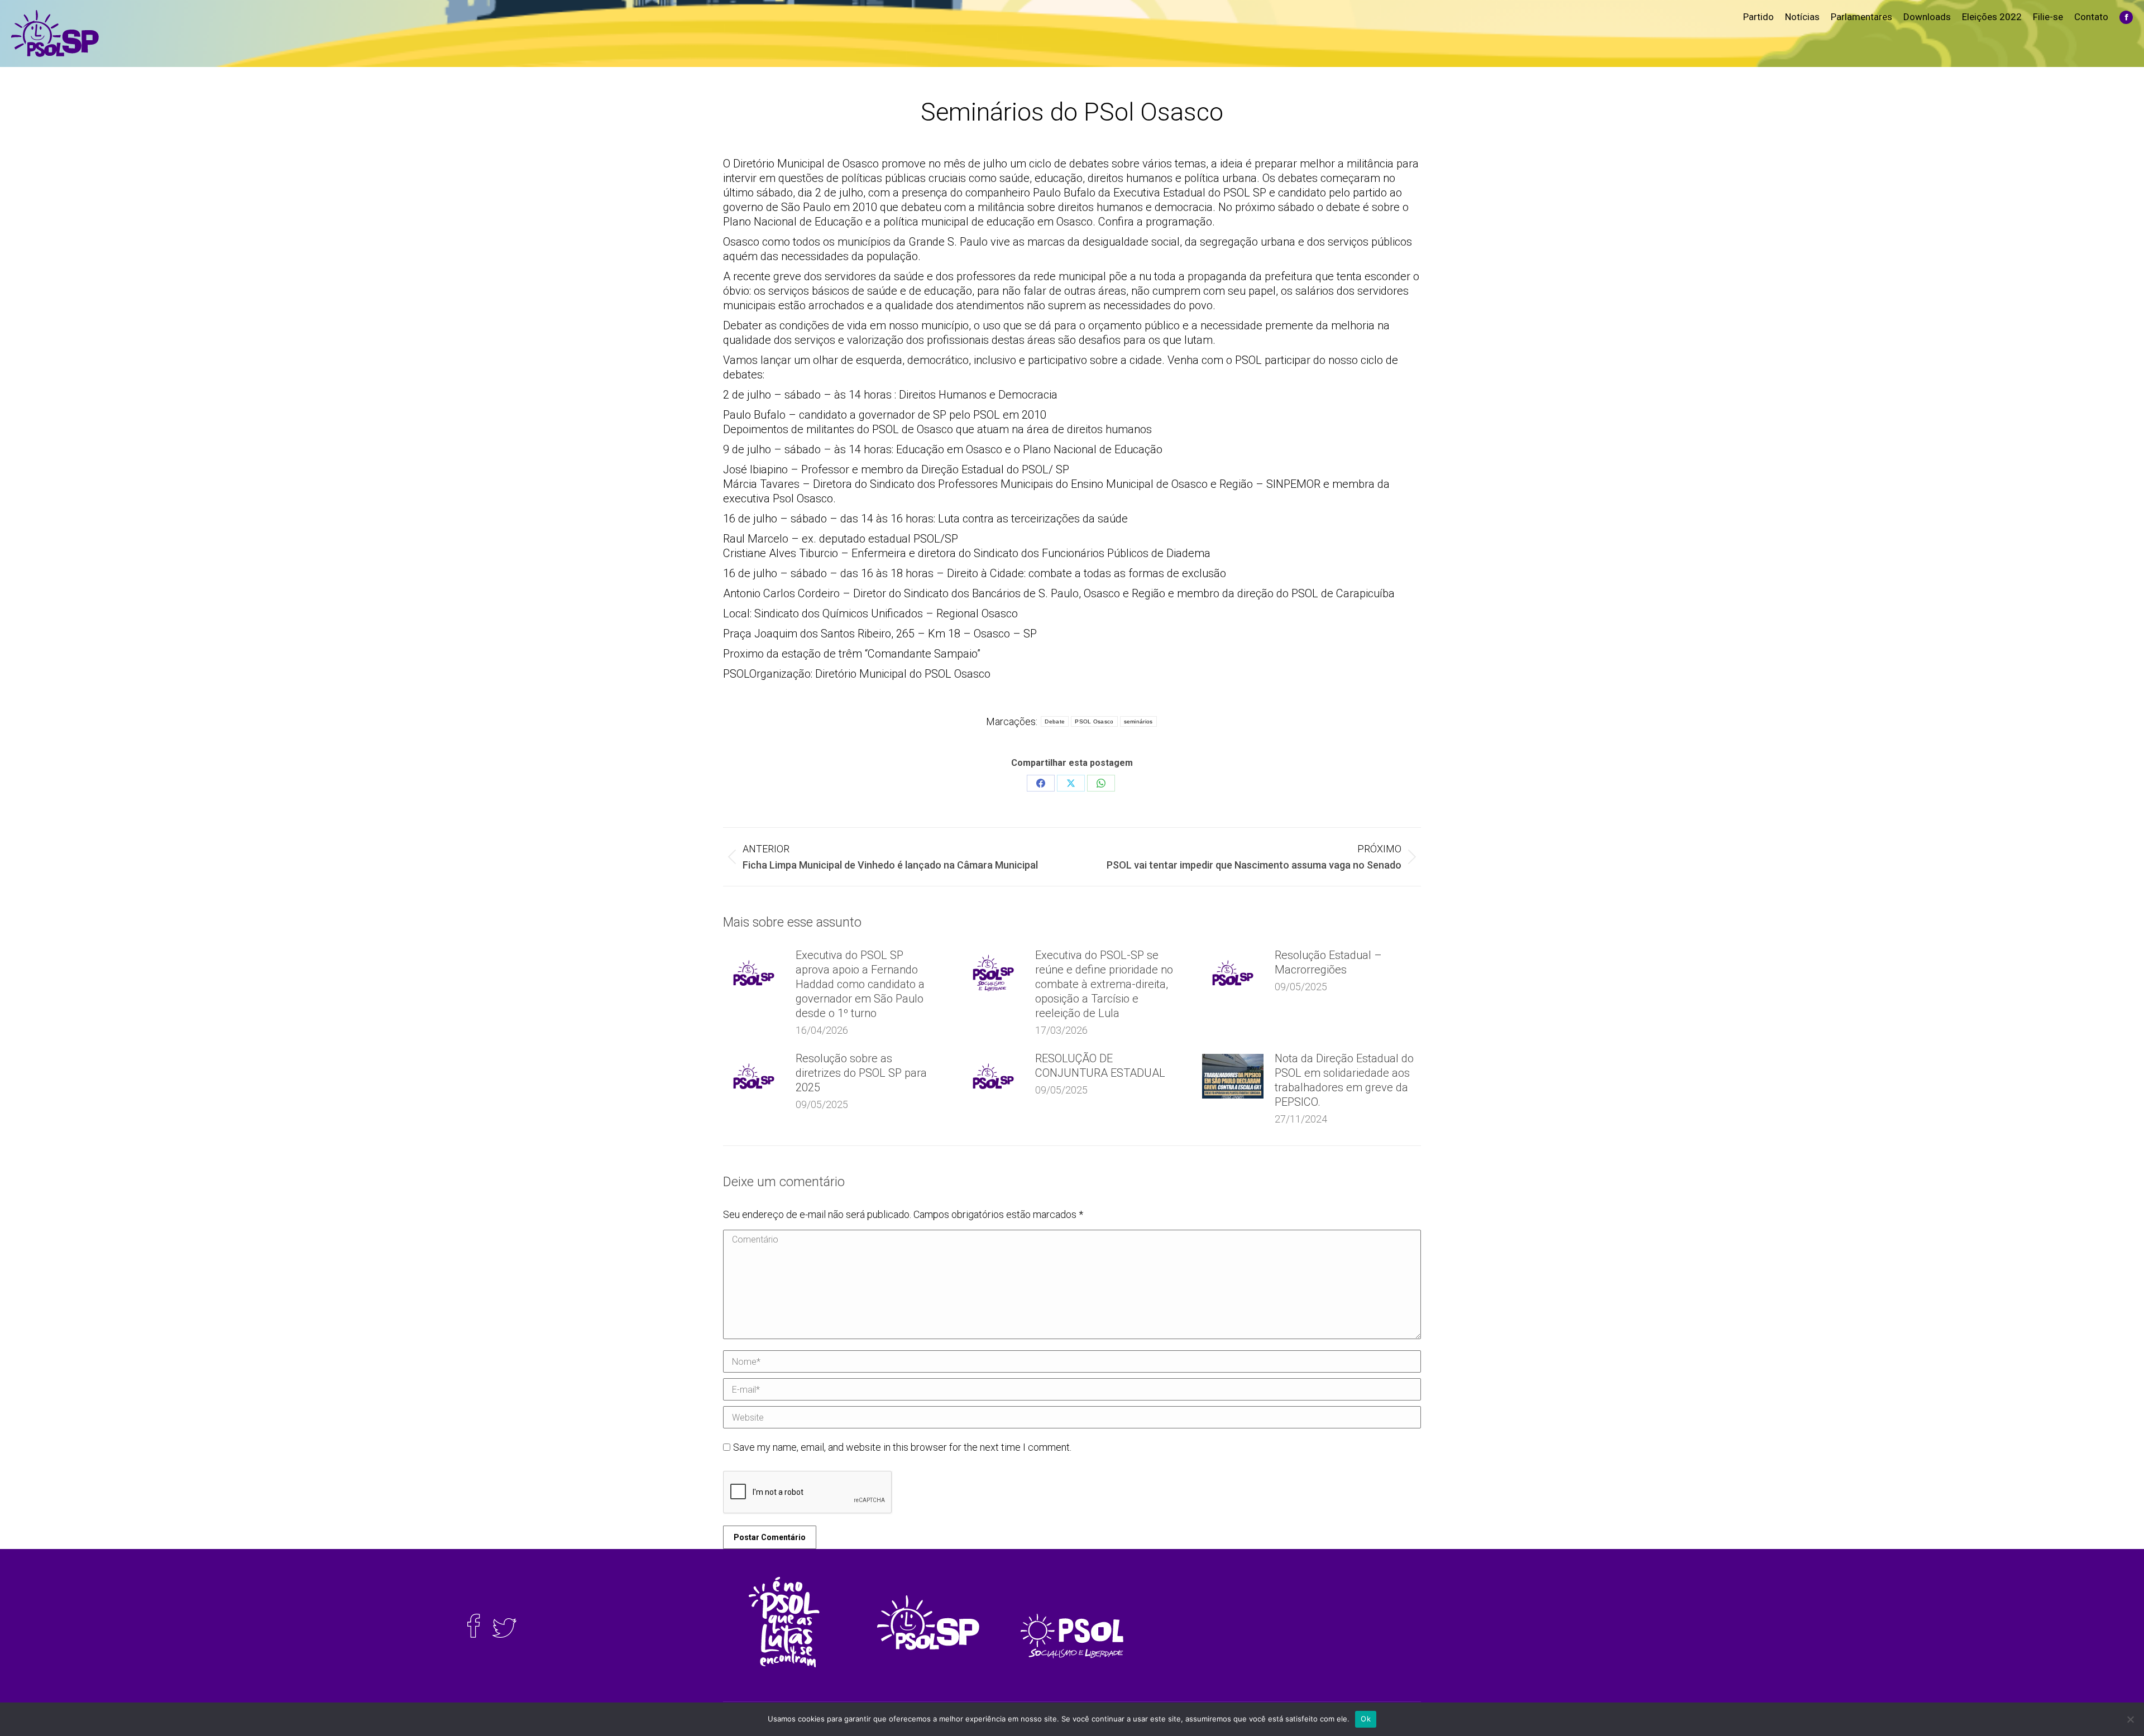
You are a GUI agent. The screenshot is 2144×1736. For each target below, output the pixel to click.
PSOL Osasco (1094, 721)
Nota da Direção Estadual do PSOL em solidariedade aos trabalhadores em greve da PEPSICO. (1344, 1080)
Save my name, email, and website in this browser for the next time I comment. (902, 1447)
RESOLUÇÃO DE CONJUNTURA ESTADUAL (1100, 1066)
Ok (1366, 1719)
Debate (1055, 721)
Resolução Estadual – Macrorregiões (1328, 962)
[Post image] (754, 973)
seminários (1138, 721)
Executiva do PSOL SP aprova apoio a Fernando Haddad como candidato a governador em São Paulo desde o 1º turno (860, 984)
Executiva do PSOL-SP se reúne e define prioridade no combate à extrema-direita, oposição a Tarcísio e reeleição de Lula (1104, 984)
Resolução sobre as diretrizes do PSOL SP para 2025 (861, 1073)
